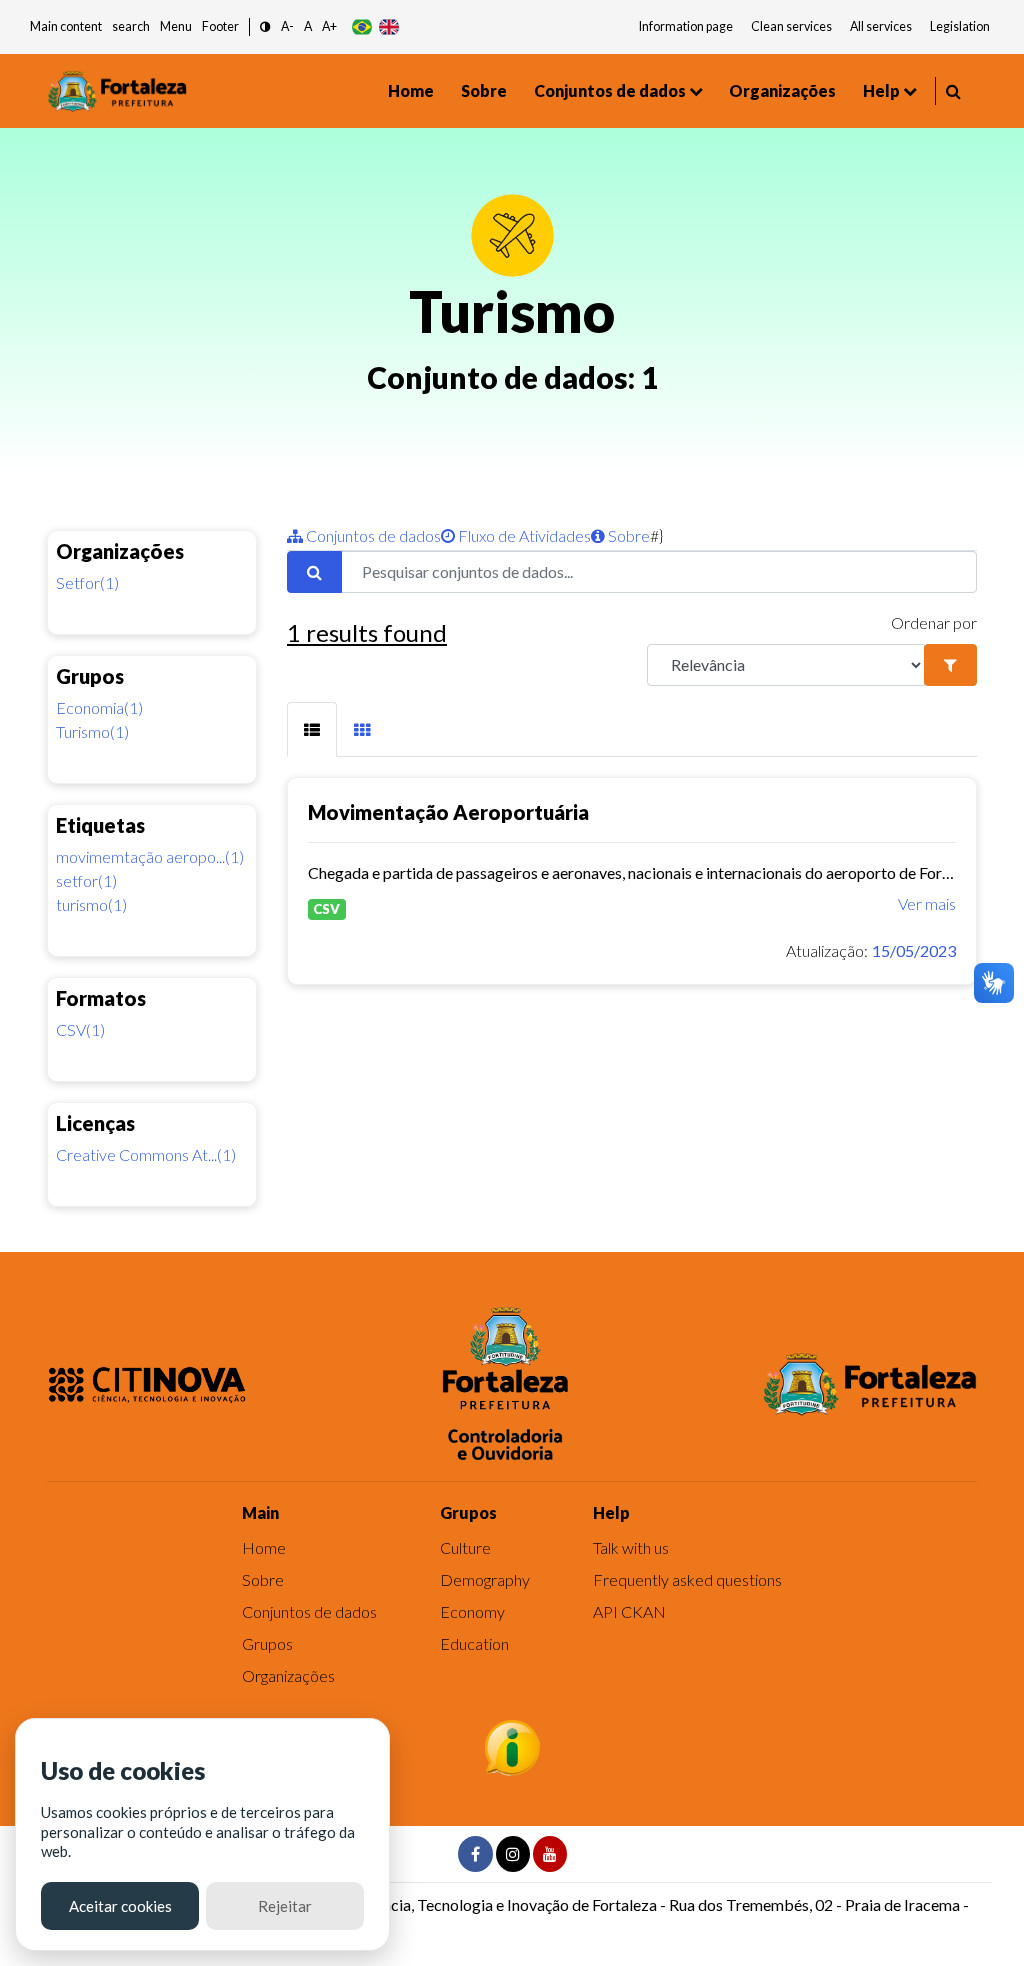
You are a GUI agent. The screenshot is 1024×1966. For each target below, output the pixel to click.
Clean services (791, 26)
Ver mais (927, 903)
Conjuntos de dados (610, 90)
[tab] (312, 729)
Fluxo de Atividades (523, 535)
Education (474, 1643)
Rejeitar (285, 1906)
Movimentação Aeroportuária (448, 812)
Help (881, 90)
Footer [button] (220, 26)
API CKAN (629, 1611)
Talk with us (631, 1547)
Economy (472, 1611)
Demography (485, 1579)
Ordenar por (934, 622)
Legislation (960, 26)
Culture (465, 1547)
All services (881, 26)
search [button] (131, 26)
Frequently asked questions (687, 1579)
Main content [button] (66, 26)
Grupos (267, 1643)
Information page (686, 26)
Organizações (782, 90)
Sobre (484, 90)
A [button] (308, 26)
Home (411, 90)
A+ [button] (329, 26)
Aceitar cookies (120, 1906)
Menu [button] (176, 26)
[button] (265, 27)
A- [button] (287, 26)
